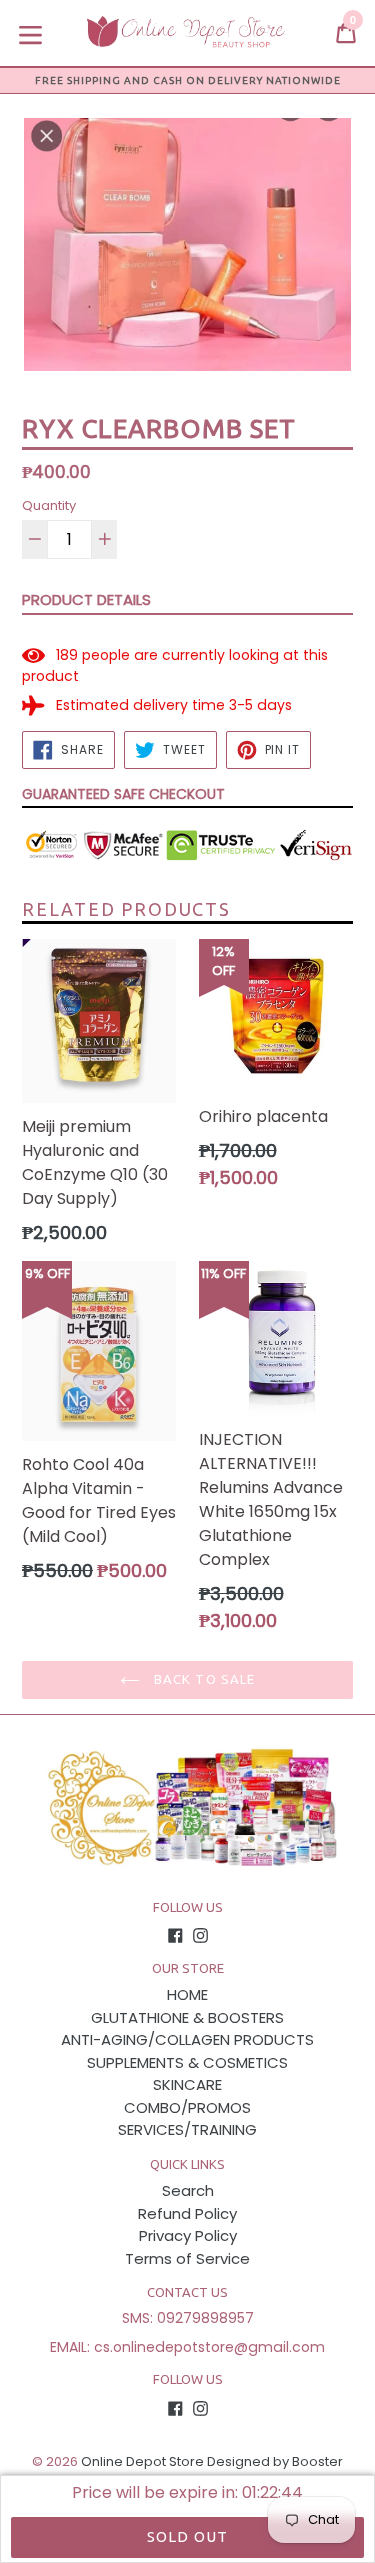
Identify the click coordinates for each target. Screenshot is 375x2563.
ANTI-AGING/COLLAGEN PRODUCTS (187, 2039)
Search (188, 2190)
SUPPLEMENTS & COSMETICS (187, 2062)
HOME (187, 1994)
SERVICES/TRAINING (187, 2129)
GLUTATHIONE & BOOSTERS (187, 2017)
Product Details (86, 599)
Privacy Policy (188, 2235)
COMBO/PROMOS (187, 2107)
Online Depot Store (142, 2461)
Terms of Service (187, 2258)
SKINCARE (187, 2084)
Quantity (49, 505)
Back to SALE (202, 1679)
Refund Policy (187, 2213)
